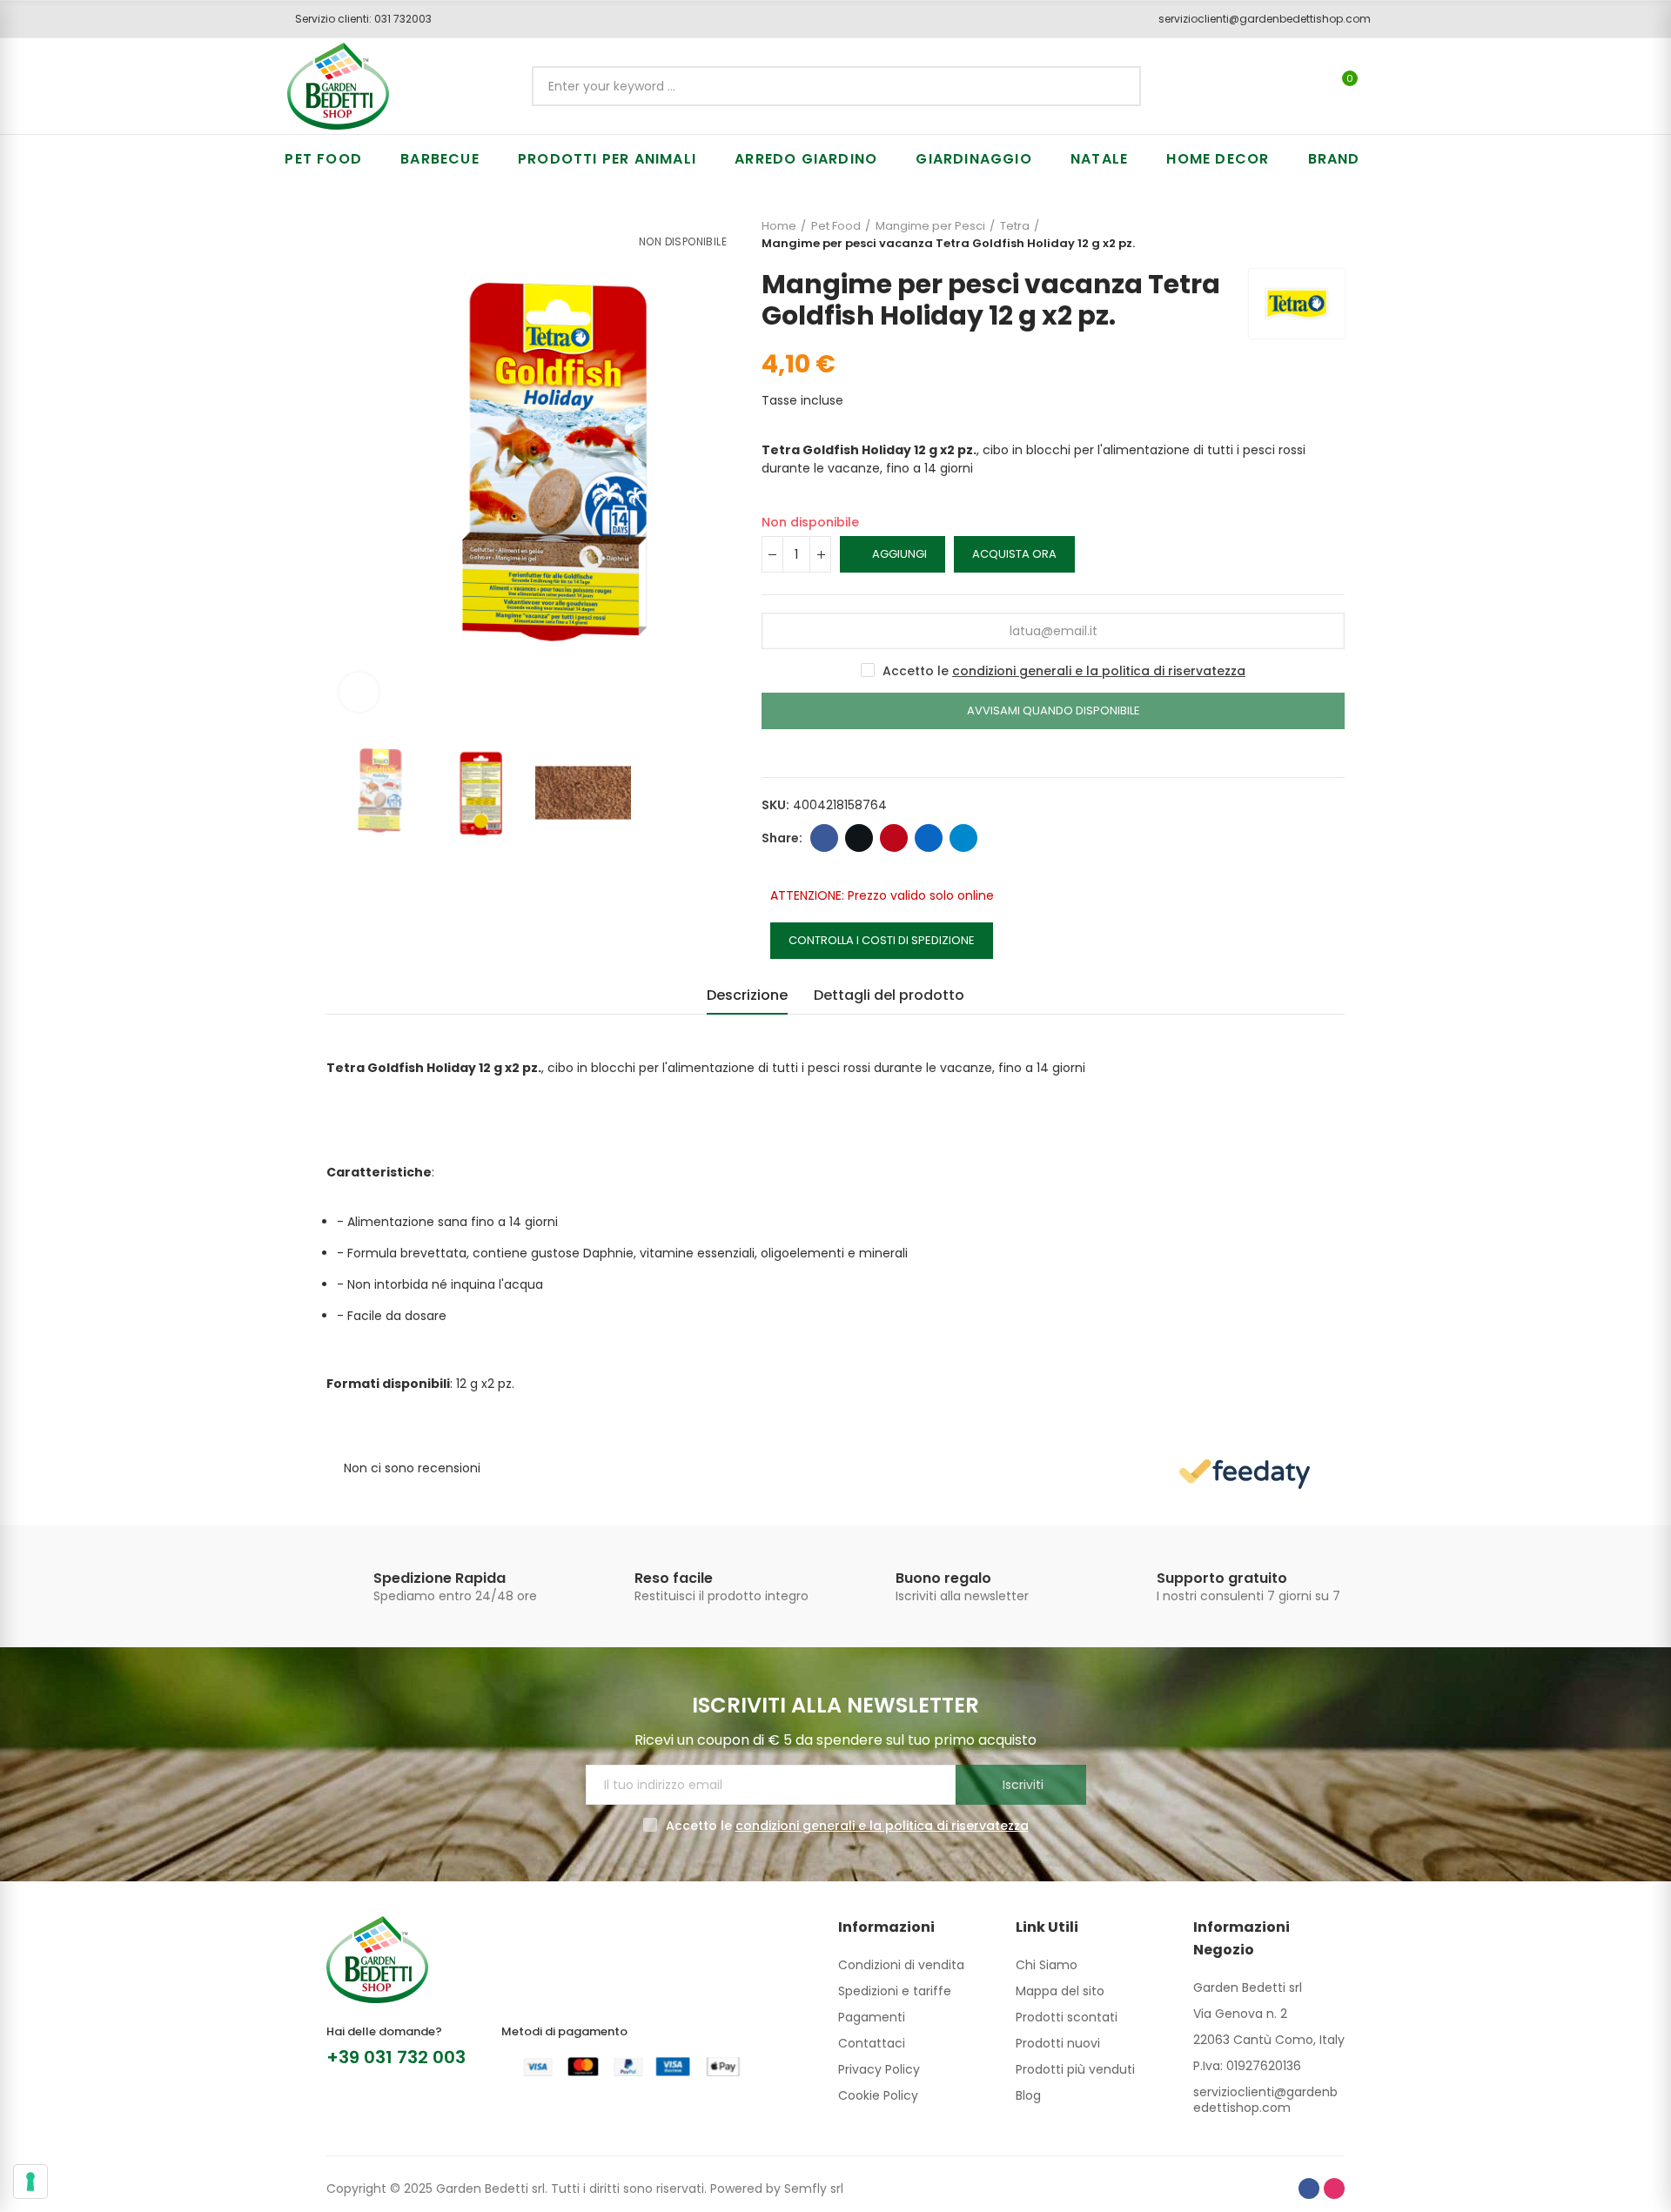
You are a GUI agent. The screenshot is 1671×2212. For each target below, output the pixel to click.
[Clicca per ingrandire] (359, 692)
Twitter (859, 838)
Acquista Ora (1014, 554)
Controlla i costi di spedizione (882, 940)
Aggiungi (899, 554)
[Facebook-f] (1309, 2189)
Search (1113, 86)
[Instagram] (1334, 2189)
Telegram (963, 838)
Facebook (824, 838)
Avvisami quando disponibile (1054, 711)
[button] (357, 19)
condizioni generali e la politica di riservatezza (1099, 671)
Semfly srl (814, 2189)
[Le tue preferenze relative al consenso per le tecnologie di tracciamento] (30, 2182)
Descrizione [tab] (747, 995)
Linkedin (929, 838)
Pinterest (894, 838)
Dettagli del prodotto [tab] (889, 995)
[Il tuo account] (1379, 86)
